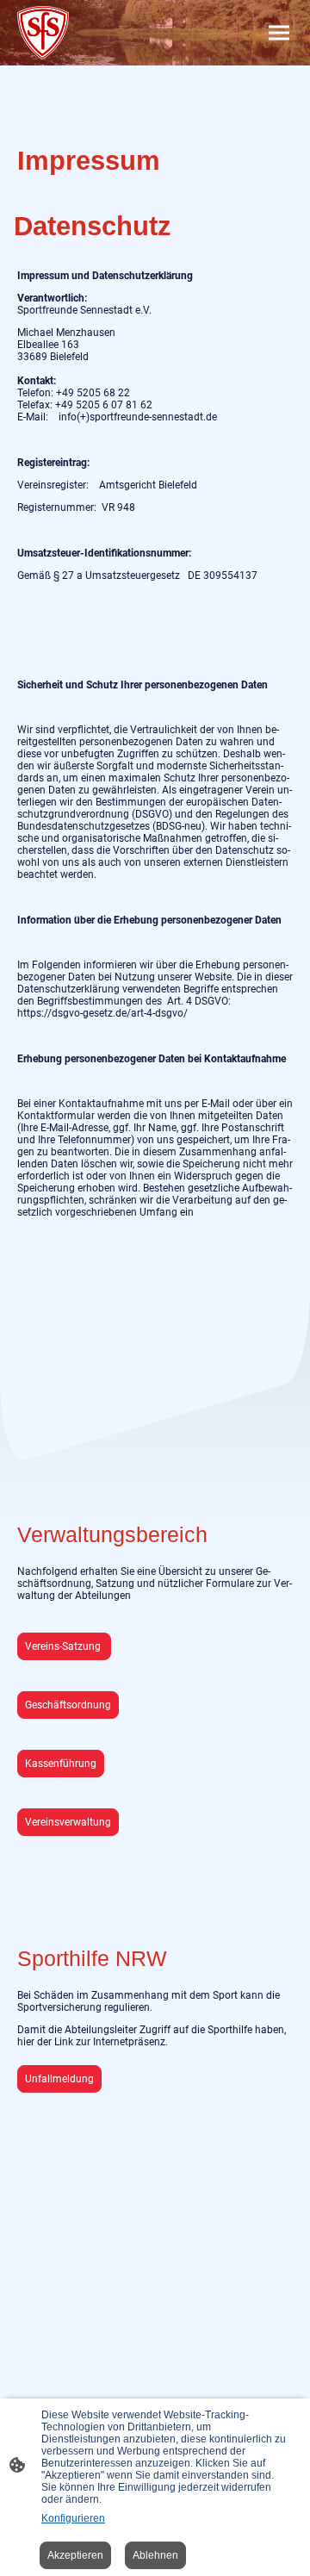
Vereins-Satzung (64, 1646)
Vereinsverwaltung (68, 1822)
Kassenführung (61, 1764)
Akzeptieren (75, 2555)
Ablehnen (155, 2555)
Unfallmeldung (59, 2079)
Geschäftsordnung (68, 1705)
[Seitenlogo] (43, 33)
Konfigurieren (73, 2518)
